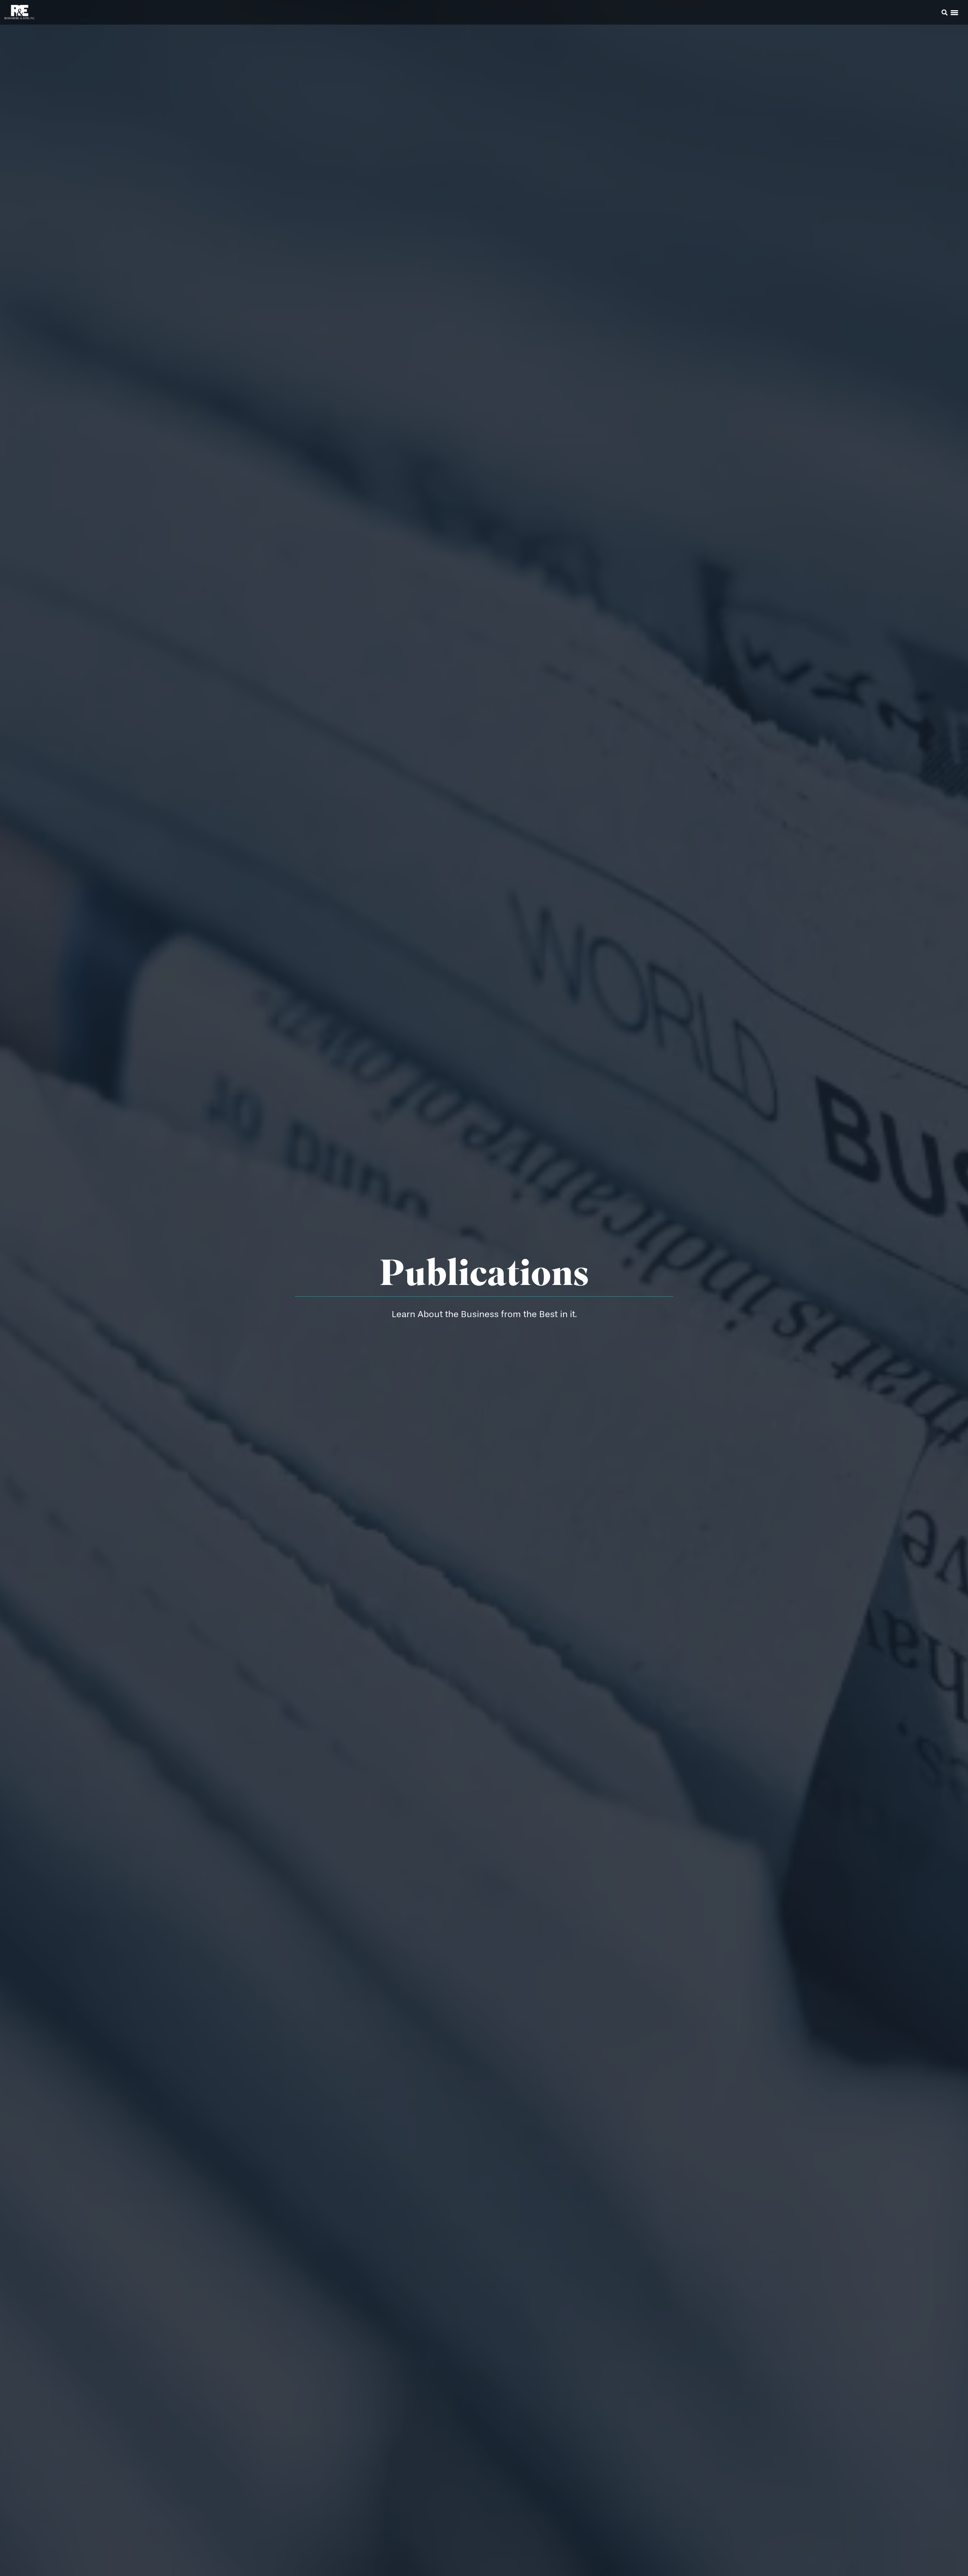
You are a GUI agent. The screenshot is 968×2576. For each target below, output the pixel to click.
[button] (934, 14)
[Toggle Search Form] (945, 12)
